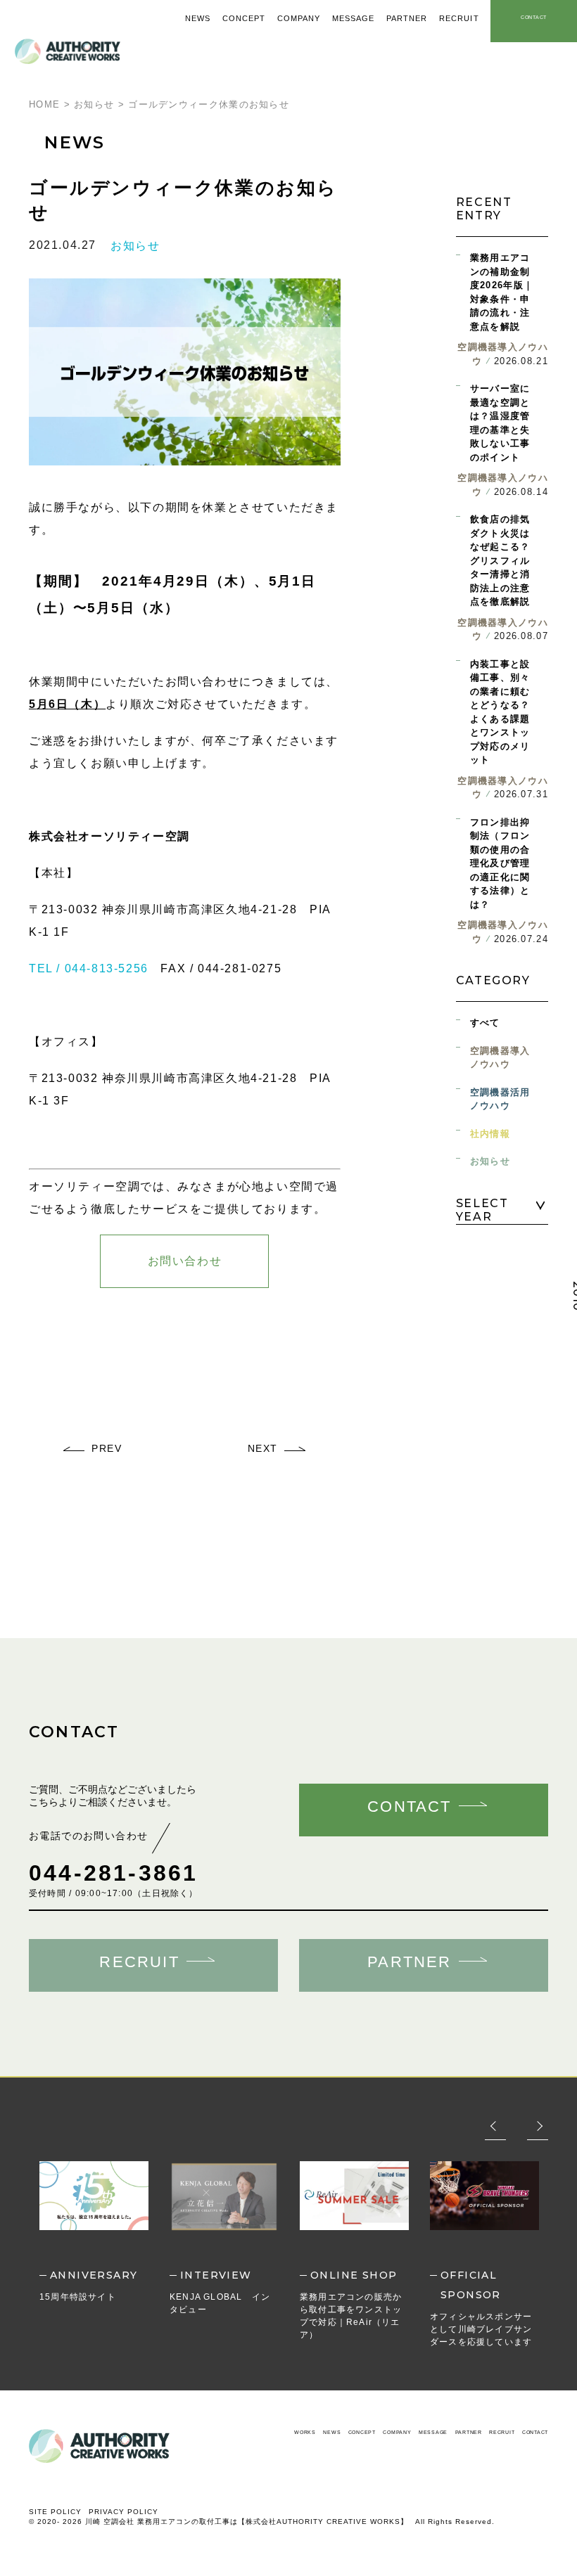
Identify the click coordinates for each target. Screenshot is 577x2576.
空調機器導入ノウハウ (500, 1058)
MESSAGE (433, 2432)
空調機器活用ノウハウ (500, 1099)
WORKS (305, 2432)
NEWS (332, 2432)
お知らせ (135, 246)
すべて (485, 1023)
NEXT (263, 1448)
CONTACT (535, 2432)
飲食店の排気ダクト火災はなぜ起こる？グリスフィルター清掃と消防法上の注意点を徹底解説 (500, 560)
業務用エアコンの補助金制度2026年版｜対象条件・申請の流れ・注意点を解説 (502, 292)
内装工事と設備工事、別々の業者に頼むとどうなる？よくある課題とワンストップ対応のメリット (500, 712)
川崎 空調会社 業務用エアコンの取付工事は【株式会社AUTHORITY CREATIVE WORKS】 (247, 2522)
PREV (107, 1448)
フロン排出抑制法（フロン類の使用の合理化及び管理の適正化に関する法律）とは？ (500, 863)
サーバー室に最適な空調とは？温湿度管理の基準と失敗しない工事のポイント (500, 423)
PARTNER (469, 2432)
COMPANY (397, 2432)
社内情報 (490, 1134)
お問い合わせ (185, 1261)
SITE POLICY (55, 2512)
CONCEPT (362, 2432)
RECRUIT (502, 2432)
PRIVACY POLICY (123, 2512)
